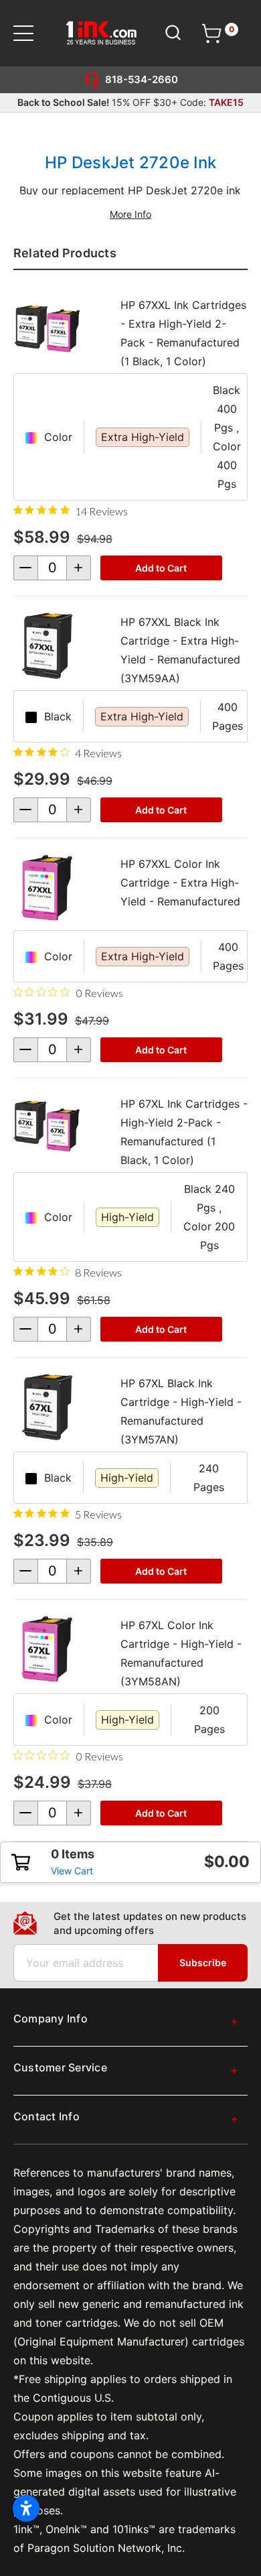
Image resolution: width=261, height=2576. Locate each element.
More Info (130, 214)
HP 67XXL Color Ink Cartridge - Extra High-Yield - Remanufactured (180, 883)
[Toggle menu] (32, 33)
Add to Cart (161, 568)
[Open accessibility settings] (26, 2508)
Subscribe (203, 1962)
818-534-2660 (142, 79)
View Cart (72, 1871)
